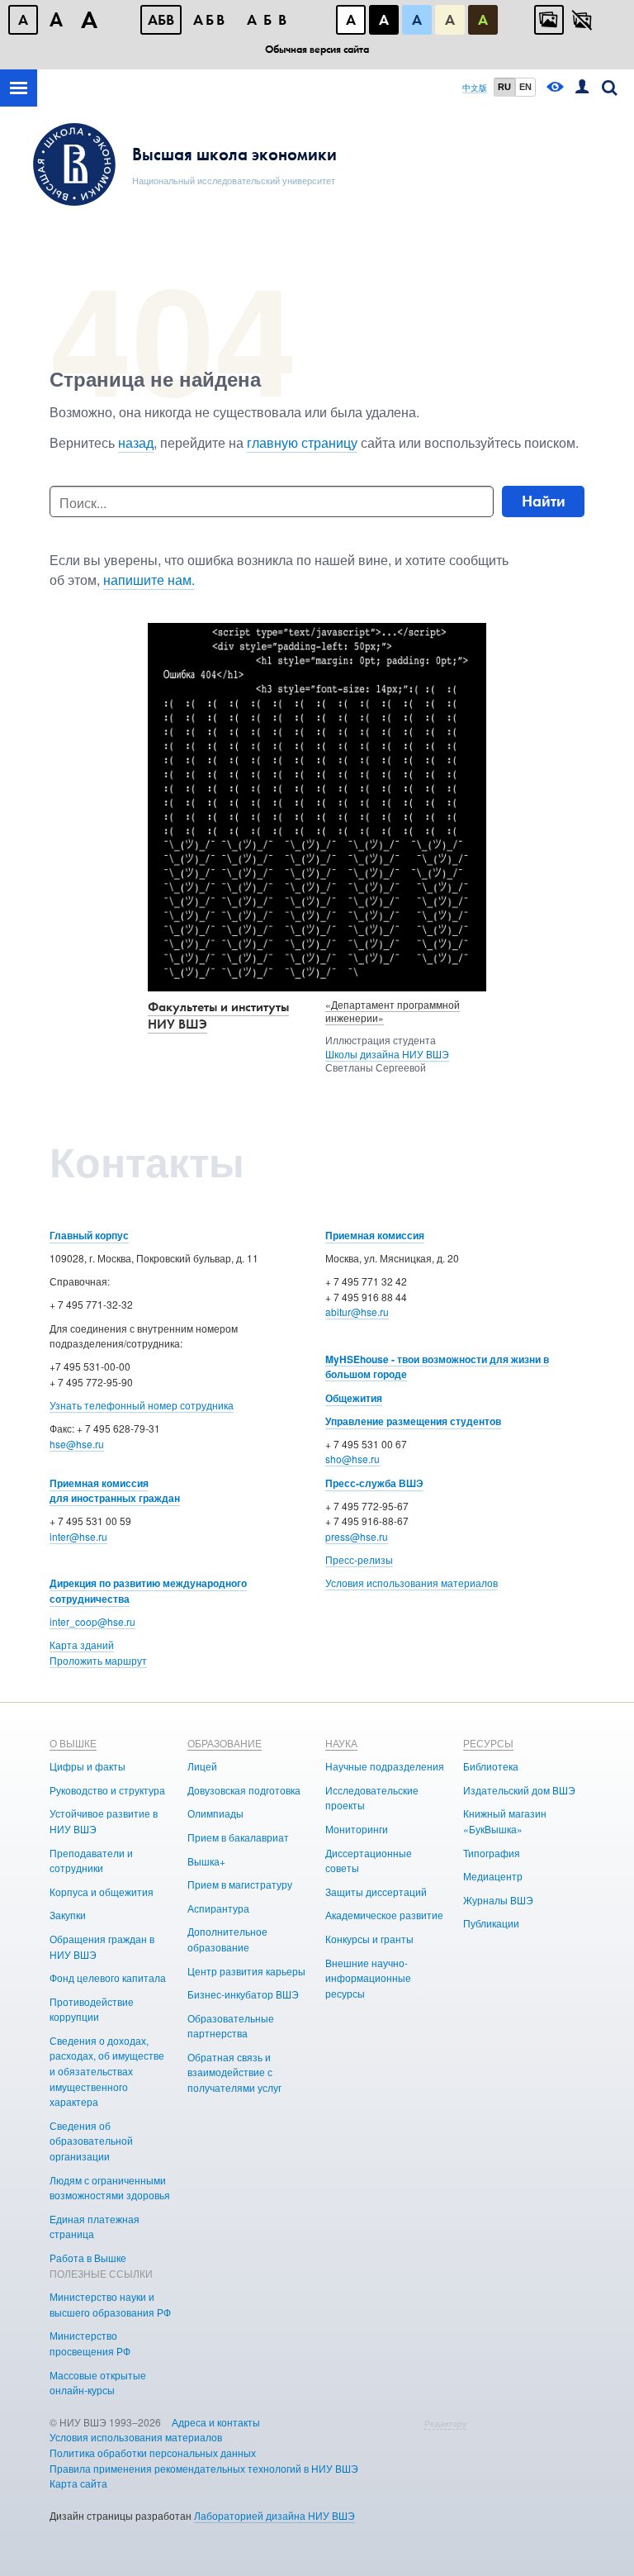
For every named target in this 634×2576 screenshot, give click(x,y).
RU (504, 87)
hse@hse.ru (77, 1444)
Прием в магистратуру (240, 1884)
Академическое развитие (384, 1915)
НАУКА (341, 1743)
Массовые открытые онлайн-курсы (98, 2383)
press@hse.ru (357, 1536)
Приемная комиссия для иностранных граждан (115, 1491)
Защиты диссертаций (376, 1892)
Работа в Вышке (88, 2258)
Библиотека (491, 1766)
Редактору (445, 2423)
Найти (544, 501)
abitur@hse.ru (357, 1312)
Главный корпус (89, 1235)
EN (525, 87)
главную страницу (302, 442)
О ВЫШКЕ (73, 1743)
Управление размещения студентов (413, 1421)
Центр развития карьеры (246, 1971)
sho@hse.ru (352, 1459)
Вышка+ (206, 1861)
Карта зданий (82, 1644)
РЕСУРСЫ (488, 1743)
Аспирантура (218, 1908)
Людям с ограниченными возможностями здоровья (110, 2188)
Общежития (354, 1398)
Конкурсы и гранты (369, 1939)
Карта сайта (78, 2483)
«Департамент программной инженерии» (393, 1011)
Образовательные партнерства (231, 2026)
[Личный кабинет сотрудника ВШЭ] (582, 88)
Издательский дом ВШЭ (519, 1790)
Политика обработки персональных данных (153, 2452)
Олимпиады (215, 1813)
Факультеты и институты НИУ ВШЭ (218, 1015)
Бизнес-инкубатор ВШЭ (243, 1994)
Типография (492, 1853)
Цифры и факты (88, 1766)
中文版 (475, 88)
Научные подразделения (385, 1766)
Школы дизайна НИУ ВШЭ (387, 1054)
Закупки (68, 1915)
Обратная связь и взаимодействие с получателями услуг (234, 2072)
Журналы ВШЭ (498, 1900)
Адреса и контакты (216, 2422)
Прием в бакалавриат (238, 1837)
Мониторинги (357, 1829)
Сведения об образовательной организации (91, 2141)
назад (136, 442)
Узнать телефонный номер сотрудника (142, 1405)
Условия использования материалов (412, 1583)
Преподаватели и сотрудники (91, 1861)
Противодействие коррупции (92, 2009)
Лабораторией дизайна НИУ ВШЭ (274, 2515)
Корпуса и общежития (102, 1892)
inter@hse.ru (78, 1536)
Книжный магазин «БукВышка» (505, 1821)
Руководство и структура (107, 1790)
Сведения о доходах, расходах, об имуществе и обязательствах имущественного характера (107, 2071)
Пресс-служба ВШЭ (374, 1483)
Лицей (202, 1766)
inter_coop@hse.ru (92, 1621)
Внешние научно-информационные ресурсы (368, 1978)
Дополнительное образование (227, 1939)
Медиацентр (493, 1876)
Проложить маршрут (98, 1660)
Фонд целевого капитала (108, 1977)
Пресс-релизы (359, 1559)
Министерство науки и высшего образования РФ (110, 2304)
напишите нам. (149, 580)
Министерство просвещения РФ (90, 2343)
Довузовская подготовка (244, 1790)
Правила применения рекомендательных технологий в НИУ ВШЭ (204, 2468)
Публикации (491, 1923)
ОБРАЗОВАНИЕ (225, 1743)
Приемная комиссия (375, 1235)
